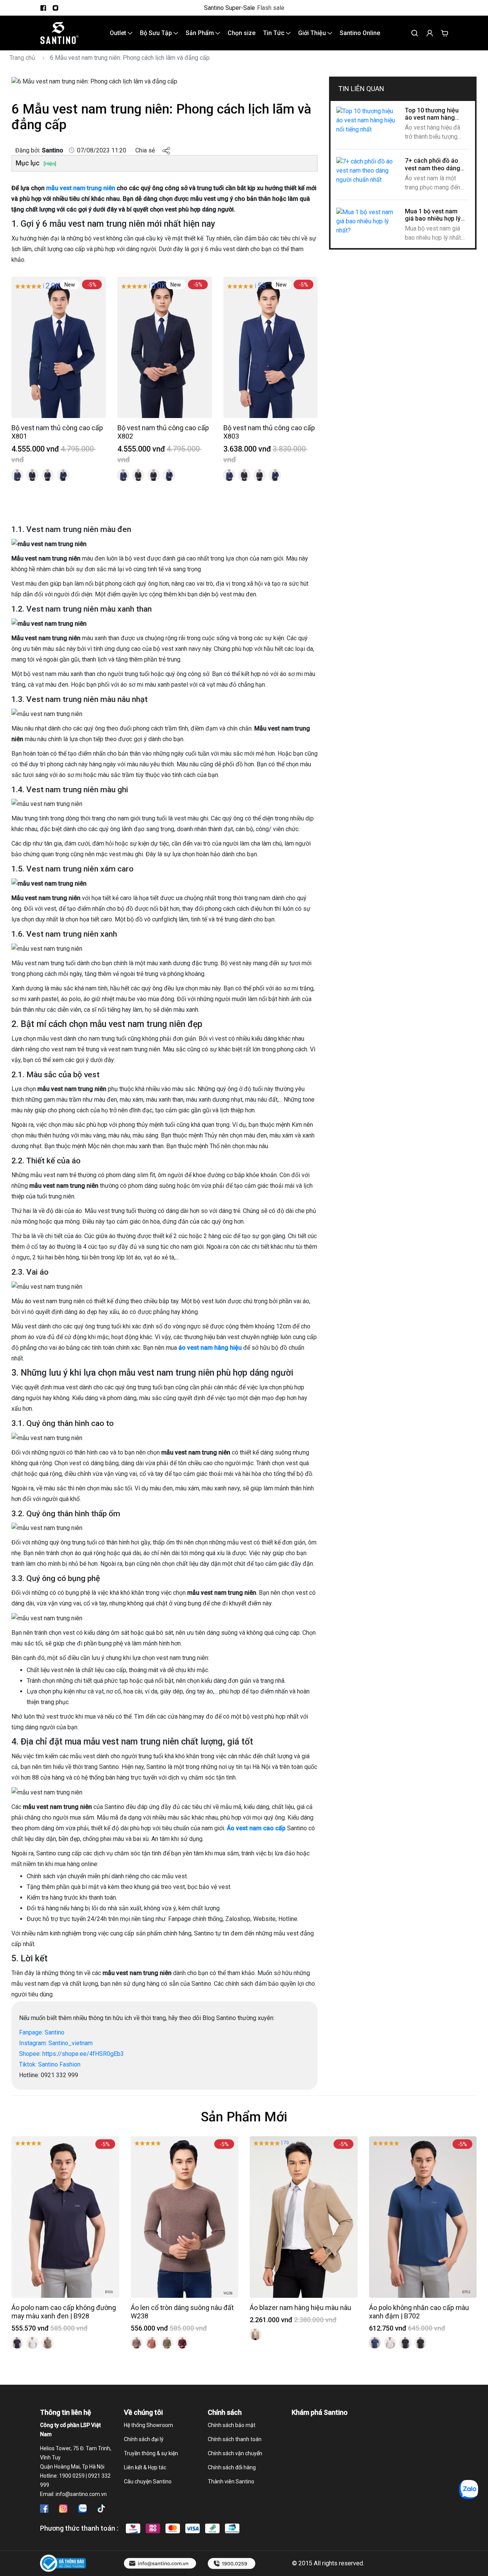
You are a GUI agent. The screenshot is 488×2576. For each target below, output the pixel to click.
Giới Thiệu (313, 33)
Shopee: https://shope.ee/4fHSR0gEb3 (71, 2054)
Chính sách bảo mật (232, 2425)
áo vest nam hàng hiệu (209, 1348)
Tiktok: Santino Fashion (50, 2064)
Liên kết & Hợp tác (145, 2467)
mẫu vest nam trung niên (81, 188)
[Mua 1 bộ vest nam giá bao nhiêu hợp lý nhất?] (368, 221)
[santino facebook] (43, 8)
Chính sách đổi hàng (232, 2467)
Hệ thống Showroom (148, 2425)
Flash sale (271, 8)
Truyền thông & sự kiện (151, 2453)
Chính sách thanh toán (235, 2439)
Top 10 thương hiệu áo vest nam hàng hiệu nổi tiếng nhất (432, 118)
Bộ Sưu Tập (157, 33)
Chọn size (242, 33)
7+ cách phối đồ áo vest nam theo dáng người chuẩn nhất (433, 168)
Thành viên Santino (231, 2481)
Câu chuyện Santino (148, 2481)
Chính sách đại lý (144, 2439)
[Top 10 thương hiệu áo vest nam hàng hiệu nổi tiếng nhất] (368, 120)
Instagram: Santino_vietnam (56, 2043)
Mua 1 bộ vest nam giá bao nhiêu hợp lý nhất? (433, 219)
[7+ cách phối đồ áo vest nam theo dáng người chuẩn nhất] (368, 171)
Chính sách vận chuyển (235, 2453)
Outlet (119, 33)
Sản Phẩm (201, 33)
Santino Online (360, 33)
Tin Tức (274, 33)
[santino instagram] (55, 8)
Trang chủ (22, 58)
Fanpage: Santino (42, 2032)
